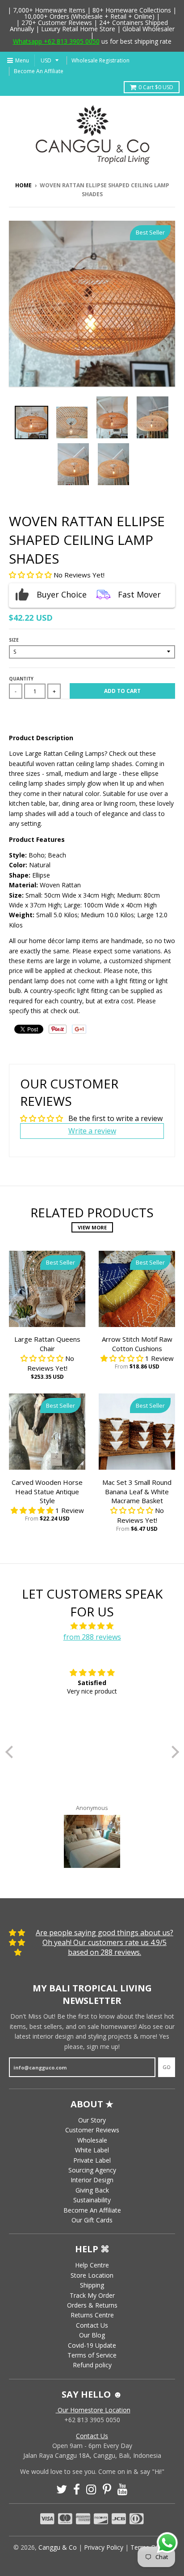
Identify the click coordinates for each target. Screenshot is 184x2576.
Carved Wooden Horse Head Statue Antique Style (47, 1492)
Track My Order (92, 2295)
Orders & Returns (92, 2305)
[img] (92, 1626)
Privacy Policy (104, 2547)
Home (23, 185)
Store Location (92, 2275)
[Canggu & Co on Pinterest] (107, 2489)
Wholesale (92, 2140)
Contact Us (92, 2325)
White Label (92, 2150)
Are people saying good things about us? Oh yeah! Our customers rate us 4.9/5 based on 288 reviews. (105, 1943)
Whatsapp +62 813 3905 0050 (56, 41)
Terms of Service (92, 2355)
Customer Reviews (92, 2130)
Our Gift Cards (92, 2220)
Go (167, 2067)
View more (92, 1227)
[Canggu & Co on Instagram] (91, 2489)
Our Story (92, 2120)
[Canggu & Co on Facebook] (77, 2489)
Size (14, 640)
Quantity (21, 679)
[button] (31, 575)
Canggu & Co (58, 2547)
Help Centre (92, 2265)
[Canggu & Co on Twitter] (62, 2489)
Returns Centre (92, 2315)
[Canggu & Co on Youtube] (123, 2489)
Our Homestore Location (93, 2410)
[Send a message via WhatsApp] (167, 2543)
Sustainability (92, 2200)
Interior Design (92, 2180)
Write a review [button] (92, 1131)
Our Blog (92, 2335)
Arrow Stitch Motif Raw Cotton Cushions (137, 1344)
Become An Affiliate (39, 71)
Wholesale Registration (100, 60)
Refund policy (92, 2365)
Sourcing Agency (92, 2170)
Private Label (92, 2160)
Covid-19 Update (92, 2345)
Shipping (92, 2285)
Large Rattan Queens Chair (47, 1344)
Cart (156, 87)
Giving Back (92, 2190)
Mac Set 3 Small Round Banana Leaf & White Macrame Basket (137, 1492)
